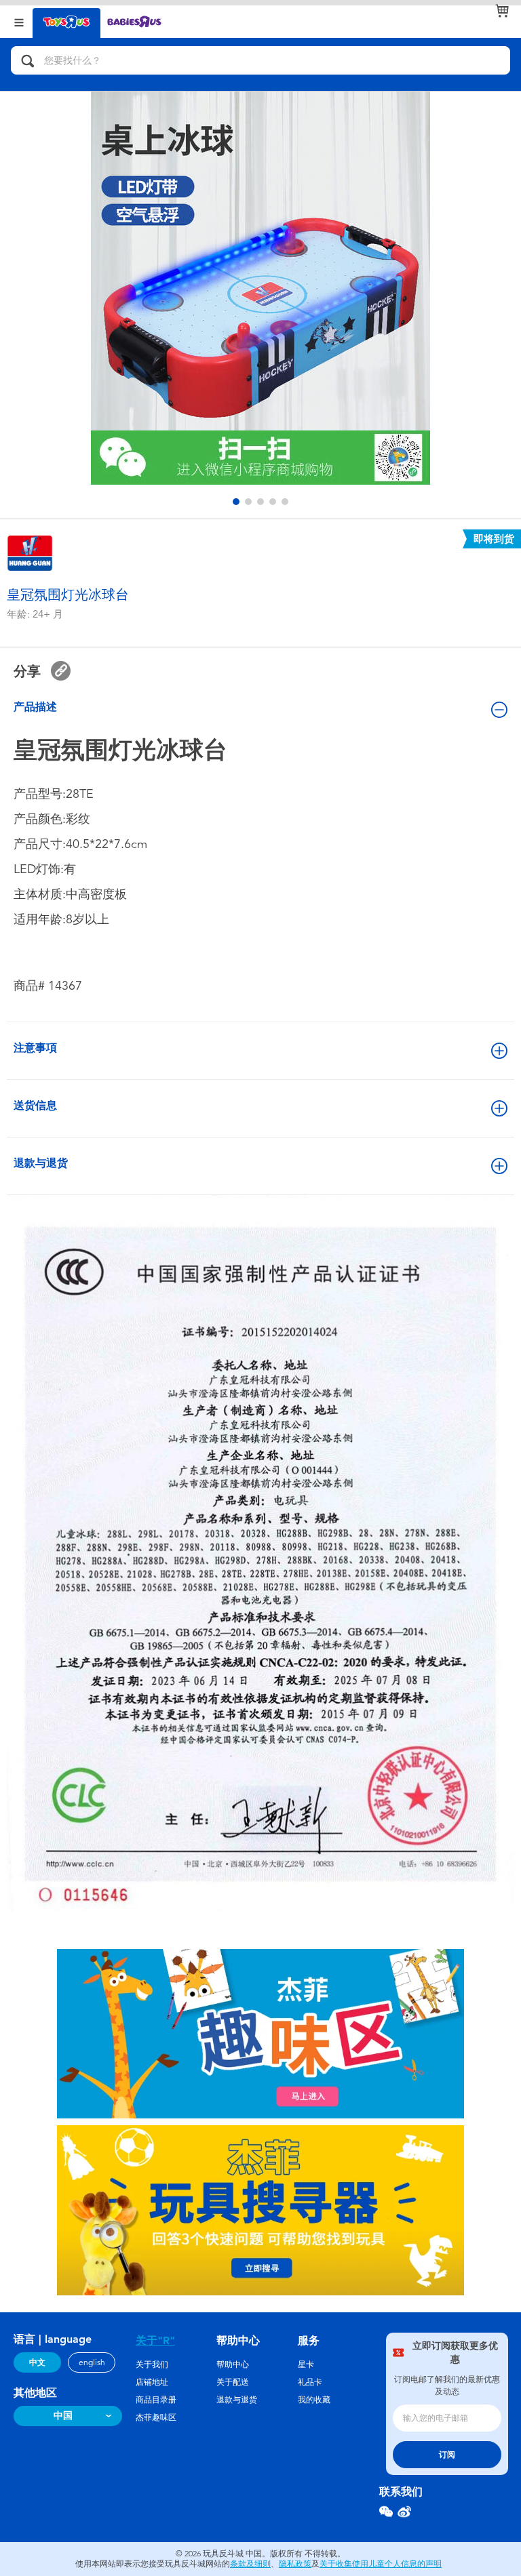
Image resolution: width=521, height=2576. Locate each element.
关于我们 (152, 2364)
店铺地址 (152, 2382)
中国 (63, 2416)
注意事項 (35, 1048)
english (92, 2362)
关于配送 (233, 2382)
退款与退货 (41, 1163)
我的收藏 (314, 2400)
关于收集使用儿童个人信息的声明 (381, 2564)
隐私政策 (295, 2564)
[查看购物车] (502, 11)
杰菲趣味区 (156, 2417)
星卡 (306, 2364)
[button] (236, 502)
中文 (37, 2362)
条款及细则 (250, 2564)
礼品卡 (310, 2382)
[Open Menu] (19, 21)
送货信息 (35, 1105)
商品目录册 (156, 2400)
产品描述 (35, 707)
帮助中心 (233, 2364)
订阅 (447, 2455)
